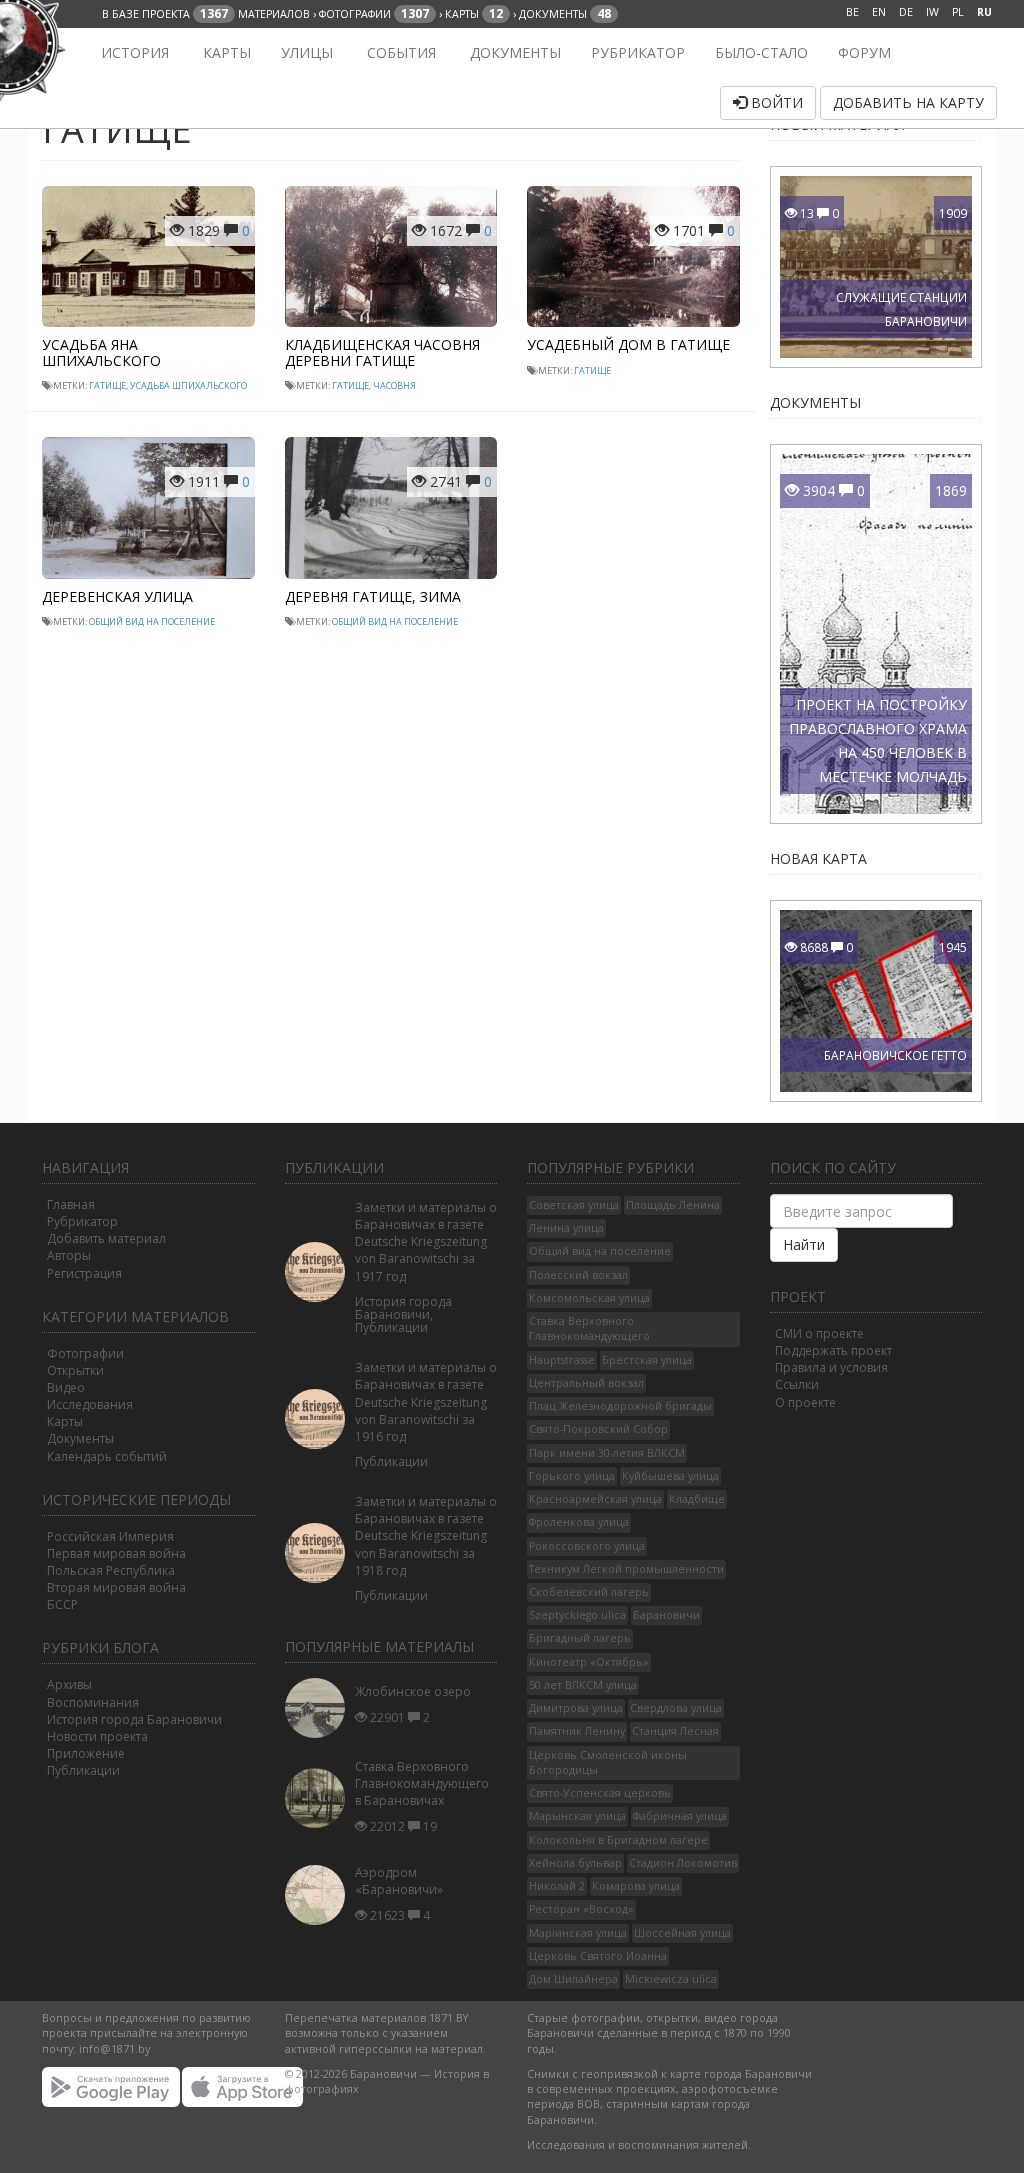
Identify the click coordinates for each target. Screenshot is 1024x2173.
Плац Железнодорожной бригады (620, 1406)
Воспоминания (93, 1702)
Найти (804, 1244)
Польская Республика (111, 1570)
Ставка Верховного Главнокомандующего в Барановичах (422, 1783)
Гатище (107, 385)
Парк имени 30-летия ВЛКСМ (607, 1453)
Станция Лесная (675, 1731)
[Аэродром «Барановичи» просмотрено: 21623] (320, 1895)
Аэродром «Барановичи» (399, 1881)
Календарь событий (107, 1456)
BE (852, 12)
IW (932, 12)
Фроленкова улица (579, 1522)
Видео (66, 1387)
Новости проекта (97, 1736)
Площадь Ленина (673, 1205)
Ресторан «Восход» (581, 1909)
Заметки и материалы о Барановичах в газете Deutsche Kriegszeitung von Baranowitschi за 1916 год (426, 1402)
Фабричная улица (680, 1816)
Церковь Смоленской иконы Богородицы (608, 1762)
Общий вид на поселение (152, 621)
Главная (71, 1204)
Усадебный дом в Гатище (628, 344)
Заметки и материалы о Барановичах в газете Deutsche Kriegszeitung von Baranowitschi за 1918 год (426, 1536)
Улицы (307, 52)
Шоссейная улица (682, 1933)
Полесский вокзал (578, 1275)
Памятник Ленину (577, 1731)
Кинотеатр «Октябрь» (589, 1662)
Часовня (394, 385)
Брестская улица (647, 1360)
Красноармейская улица (595, 1499)
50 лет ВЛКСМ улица (583, 1685)
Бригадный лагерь (580, 1638)
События (399, 52)
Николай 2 (557, 1886)
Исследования (90, 1404)
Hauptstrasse (562, 1360)
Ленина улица (566, 1228)
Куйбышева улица (670, 1476)
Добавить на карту (908, 102)
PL (958, 12)
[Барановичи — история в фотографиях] (54, 53)
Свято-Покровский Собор (598, 1429)
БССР (62, 1604)
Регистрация (84, 1273)
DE (906, 12)
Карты (225, 52)
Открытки (75, 1370)
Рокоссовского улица (587, 1546)
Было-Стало (761, 52)
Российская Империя (110, 1536)
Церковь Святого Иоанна (598, 1956)
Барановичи (666, 1615)
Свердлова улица (676, 1708)
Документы (513, 52)
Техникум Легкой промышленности (626, 1569)
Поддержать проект (833, 1350)
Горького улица (572, 1476)
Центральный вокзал (586, 1383)
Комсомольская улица (589, 1298)
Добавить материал (106, 1238)
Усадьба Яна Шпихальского (101, 352)
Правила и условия (831, 1367)
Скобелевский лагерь (589, 1592)
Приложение (86, 1753)
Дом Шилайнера (573, 1979)
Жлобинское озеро (413, 1691)
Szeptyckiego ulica (577, 1615)
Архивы (69, 1684)
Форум (864, 52)
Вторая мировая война (116, 1587)
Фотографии (85, 1353)
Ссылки (797, 1384)
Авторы (69, 1255)
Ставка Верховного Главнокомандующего (589, 1328)
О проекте (805, 1402)
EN (879, 12)
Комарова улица (636, 1886)
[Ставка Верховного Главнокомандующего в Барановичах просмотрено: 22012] (320, 1798)
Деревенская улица (117, 596)
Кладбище (697, 1499)
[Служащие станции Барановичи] (901, 265)
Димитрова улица (576, 1708)
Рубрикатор (638, 52)
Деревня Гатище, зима (373, 596)
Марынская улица (577, 1816)
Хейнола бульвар (575, 1863)
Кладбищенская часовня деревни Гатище (382, 352)
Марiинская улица (578, 1933)
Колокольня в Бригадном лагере (618, 1840)
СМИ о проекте (819, 1333)
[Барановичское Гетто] (901, 999)
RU (984, 12)
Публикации (83, 1770)
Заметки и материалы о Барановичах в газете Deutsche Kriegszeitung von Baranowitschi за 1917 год (426, 1242)
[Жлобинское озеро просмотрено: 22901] (320, 1708)
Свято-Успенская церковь (600, 1793)
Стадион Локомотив (683, 1863)
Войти (775, 102)
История (133, 52)
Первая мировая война (116, 1553)
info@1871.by (114, 2049)
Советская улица (574, 1205)
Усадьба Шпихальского (188, 385)
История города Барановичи (134, 1719)
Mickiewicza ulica (671, 1979)
